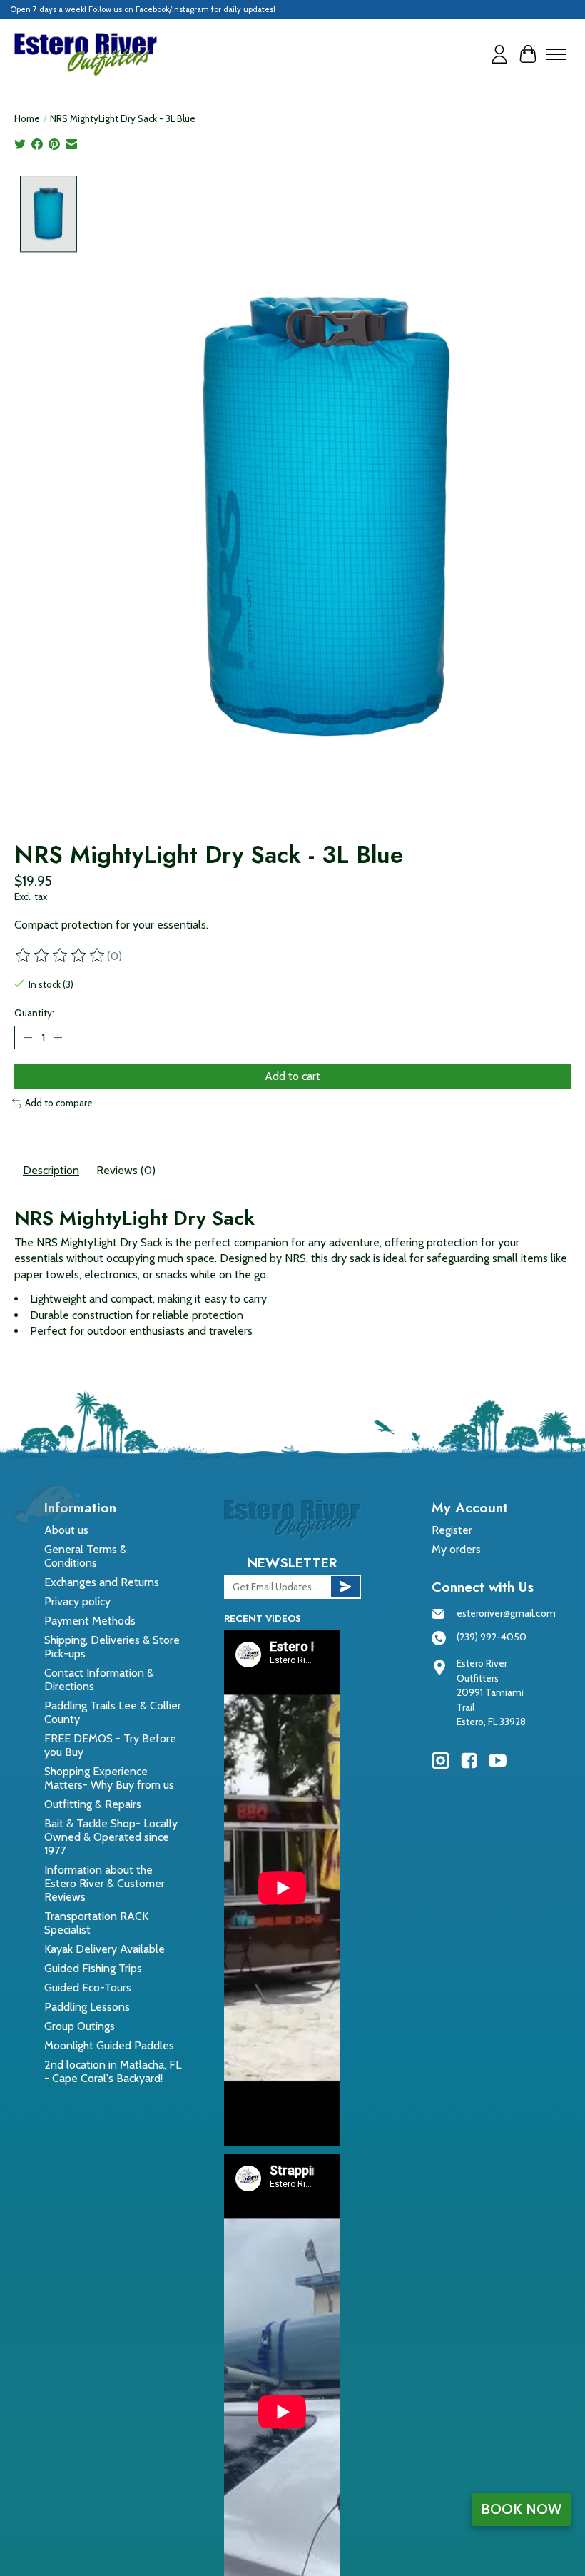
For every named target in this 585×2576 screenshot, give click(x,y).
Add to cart (292, 1076)
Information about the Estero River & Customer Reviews (105, 1883)
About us (66, 1530)
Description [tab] (51, 1170)
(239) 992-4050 (492, 1637)
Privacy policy (77, 1601)
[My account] (499, 54)
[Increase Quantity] (58, 1038)
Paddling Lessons (87, 2007)
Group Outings (80, 2026)
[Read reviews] (61, 956)
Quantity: (34, 1013)
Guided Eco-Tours (88, 1987)
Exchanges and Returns (102, 1582)
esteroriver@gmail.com (506, 1613)
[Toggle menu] (556, 54)
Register (452, 1530)
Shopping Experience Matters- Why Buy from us (109, 1778)
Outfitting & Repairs (93, 1804)
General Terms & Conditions (86, 1556)
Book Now (521, 2509)
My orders (456, 1549)
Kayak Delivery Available (105, 1949)
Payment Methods (90, 1621)
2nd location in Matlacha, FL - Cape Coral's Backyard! (113, 2071)
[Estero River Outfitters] (86, 54)
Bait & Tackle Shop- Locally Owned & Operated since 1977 (111, 1837)
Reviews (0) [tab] (126, 1170)
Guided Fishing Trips (93, 1968)
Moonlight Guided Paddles (109, 2045)
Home (27, 118)
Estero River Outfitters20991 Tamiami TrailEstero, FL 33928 (491, 1692)
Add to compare (59, 1103)
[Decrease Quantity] (28, 1038)
